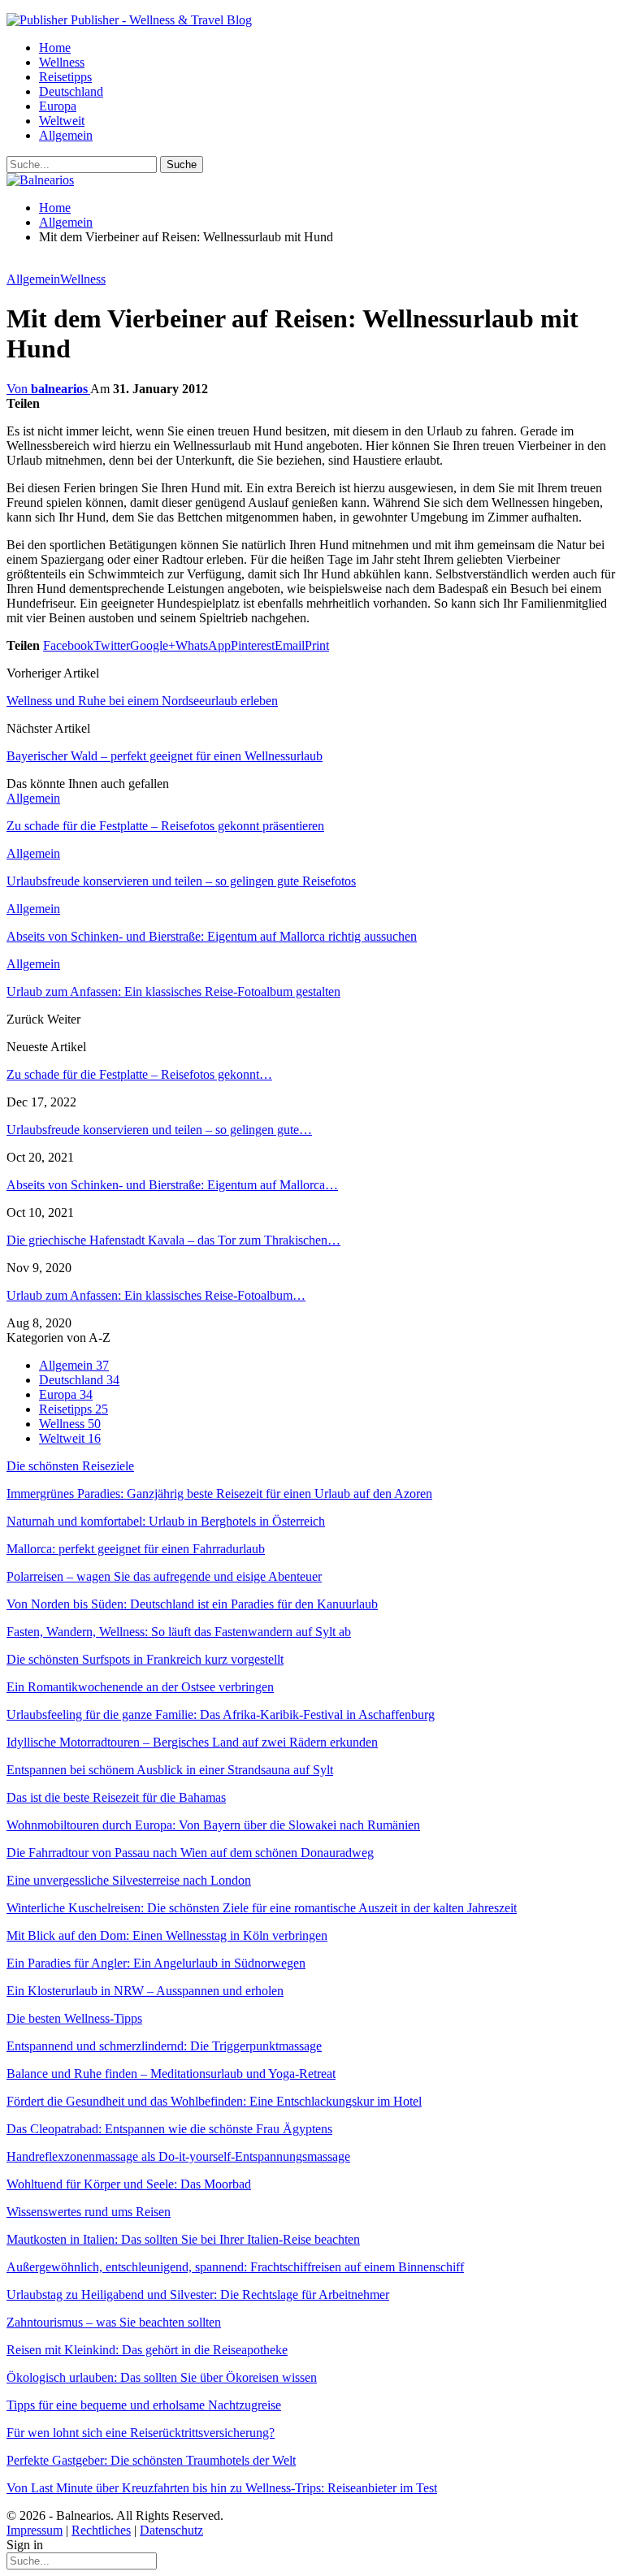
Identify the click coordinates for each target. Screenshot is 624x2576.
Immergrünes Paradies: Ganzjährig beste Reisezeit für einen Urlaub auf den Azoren (219, 1494)
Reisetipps (65, 77)
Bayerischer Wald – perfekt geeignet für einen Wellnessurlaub (165, 756)
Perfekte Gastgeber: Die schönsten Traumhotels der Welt (151, 2460)
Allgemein (66, 135)
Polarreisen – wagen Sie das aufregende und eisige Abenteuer (164, 1576)
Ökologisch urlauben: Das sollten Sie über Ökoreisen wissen (162, 2377)
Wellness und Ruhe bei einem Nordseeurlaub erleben (142, 701)
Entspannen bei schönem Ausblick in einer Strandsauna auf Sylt (170, 1770)
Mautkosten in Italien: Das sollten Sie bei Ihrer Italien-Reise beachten (183, 2239)
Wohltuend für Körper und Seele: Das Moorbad (129, 2184)
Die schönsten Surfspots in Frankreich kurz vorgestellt (145, 1659)
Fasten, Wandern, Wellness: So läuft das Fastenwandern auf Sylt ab (179, 1632)
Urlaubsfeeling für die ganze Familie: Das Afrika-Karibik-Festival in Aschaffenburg (221, 1714)
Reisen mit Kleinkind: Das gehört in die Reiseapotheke (147, 2350)
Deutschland (71, 91)
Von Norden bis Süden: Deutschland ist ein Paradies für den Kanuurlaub (192, 1604)
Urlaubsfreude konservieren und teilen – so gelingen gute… (159, 1130)
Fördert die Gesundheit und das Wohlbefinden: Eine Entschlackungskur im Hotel (214, 2101)
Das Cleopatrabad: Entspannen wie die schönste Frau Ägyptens (169, 2129)
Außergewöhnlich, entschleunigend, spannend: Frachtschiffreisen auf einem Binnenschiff (235, 2267)
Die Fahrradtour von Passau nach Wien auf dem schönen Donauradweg (190, 1853)
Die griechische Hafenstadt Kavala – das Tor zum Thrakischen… (173, 1240)
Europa (58, 106)
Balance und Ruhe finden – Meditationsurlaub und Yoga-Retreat (171, 2074)
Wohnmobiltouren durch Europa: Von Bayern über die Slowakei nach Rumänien (213, 1825)
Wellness (62, 62)
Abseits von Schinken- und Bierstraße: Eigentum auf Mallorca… (172, 1185)
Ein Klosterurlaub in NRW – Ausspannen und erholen (145, 1991)
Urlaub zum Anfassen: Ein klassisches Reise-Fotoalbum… (156, 1295)
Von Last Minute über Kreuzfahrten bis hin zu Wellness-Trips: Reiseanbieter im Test (222, 2488)
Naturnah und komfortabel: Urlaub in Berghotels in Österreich (166, 1521)
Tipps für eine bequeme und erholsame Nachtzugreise (144, 2405)
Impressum (35, 2530)
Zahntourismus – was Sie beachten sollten (114, 2322)
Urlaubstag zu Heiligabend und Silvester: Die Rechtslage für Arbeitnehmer (198, 2295)
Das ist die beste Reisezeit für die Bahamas (116, 1797)
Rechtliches (101, 2530)
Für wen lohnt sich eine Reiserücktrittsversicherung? (141, 2433)
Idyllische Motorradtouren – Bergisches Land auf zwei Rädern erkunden (192, 1742)
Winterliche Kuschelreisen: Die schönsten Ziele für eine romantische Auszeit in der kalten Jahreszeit (262, 1908)
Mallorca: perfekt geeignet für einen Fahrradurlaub (136, 1549)
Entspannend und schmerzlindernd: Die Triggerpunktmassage (164, 2046)
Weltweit (62, 121)
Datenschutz (171, 2530)
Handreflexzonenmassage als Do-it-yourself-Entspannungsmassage (178, 2156)
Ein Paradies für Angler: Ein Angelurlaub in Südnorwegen (156, 1963)
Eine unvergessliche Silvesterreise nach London (129, 1880)
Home (55, 48)
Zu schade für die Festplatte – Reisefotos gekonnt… (139, 1074)
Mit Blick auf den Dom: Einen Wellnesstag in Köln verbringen (167, 1935)
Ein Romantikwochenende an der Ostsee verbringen (140, 1687)
